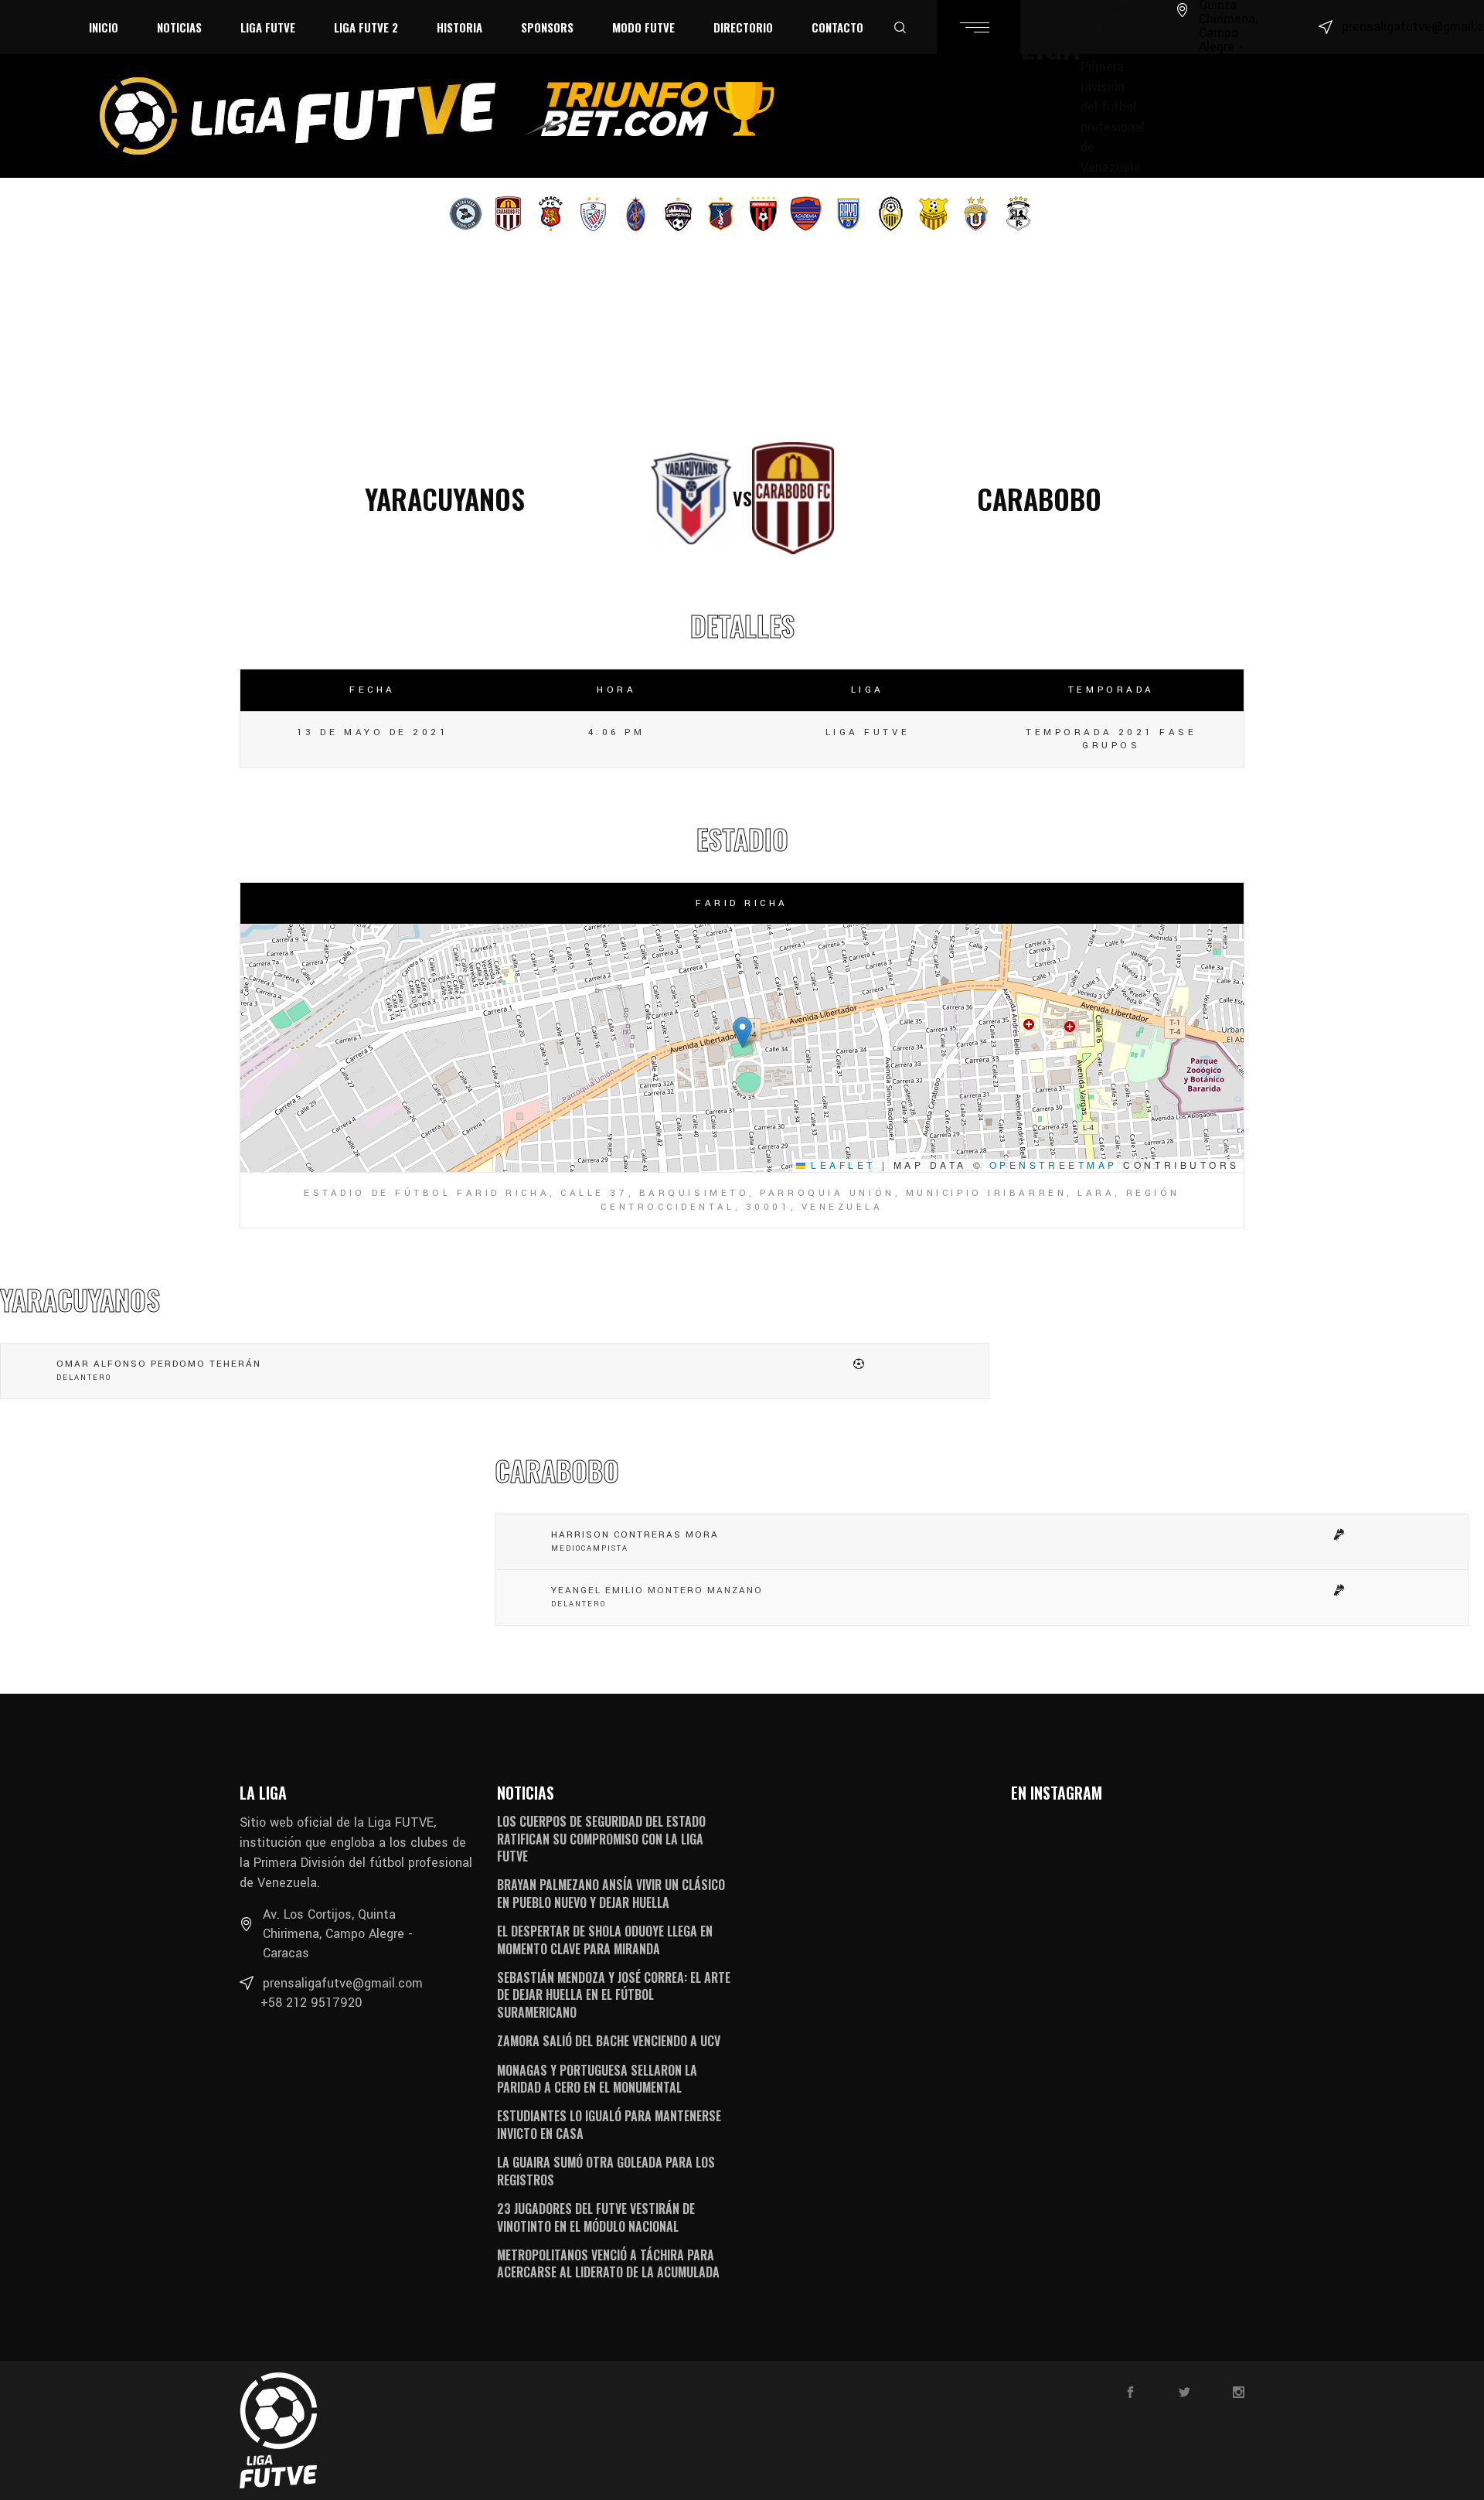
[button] (742, 1032)
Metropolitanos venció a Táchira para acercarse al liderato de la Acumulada (608, 2263)
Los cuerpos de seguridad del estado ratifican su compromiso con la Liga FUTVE (601, 1839)
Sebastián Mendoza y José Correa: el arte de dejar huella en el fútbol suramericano (614, 1995)
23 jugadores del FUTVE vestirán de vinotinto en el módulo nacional (596, 2217)
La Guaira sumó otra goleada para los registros (606, 2171)
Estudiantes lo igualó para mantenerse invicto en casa (609, 2124)
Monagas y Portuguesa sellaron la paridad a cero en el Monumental (597, 2079)
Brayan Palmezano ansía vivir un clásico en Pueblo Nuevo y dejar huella (611, 1893)
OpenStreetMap (1053, 1165)
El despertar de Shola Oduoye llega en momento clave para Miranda (605, 1940)
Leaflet (841, 1165)
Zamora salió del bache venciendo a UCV (609, 2041)
